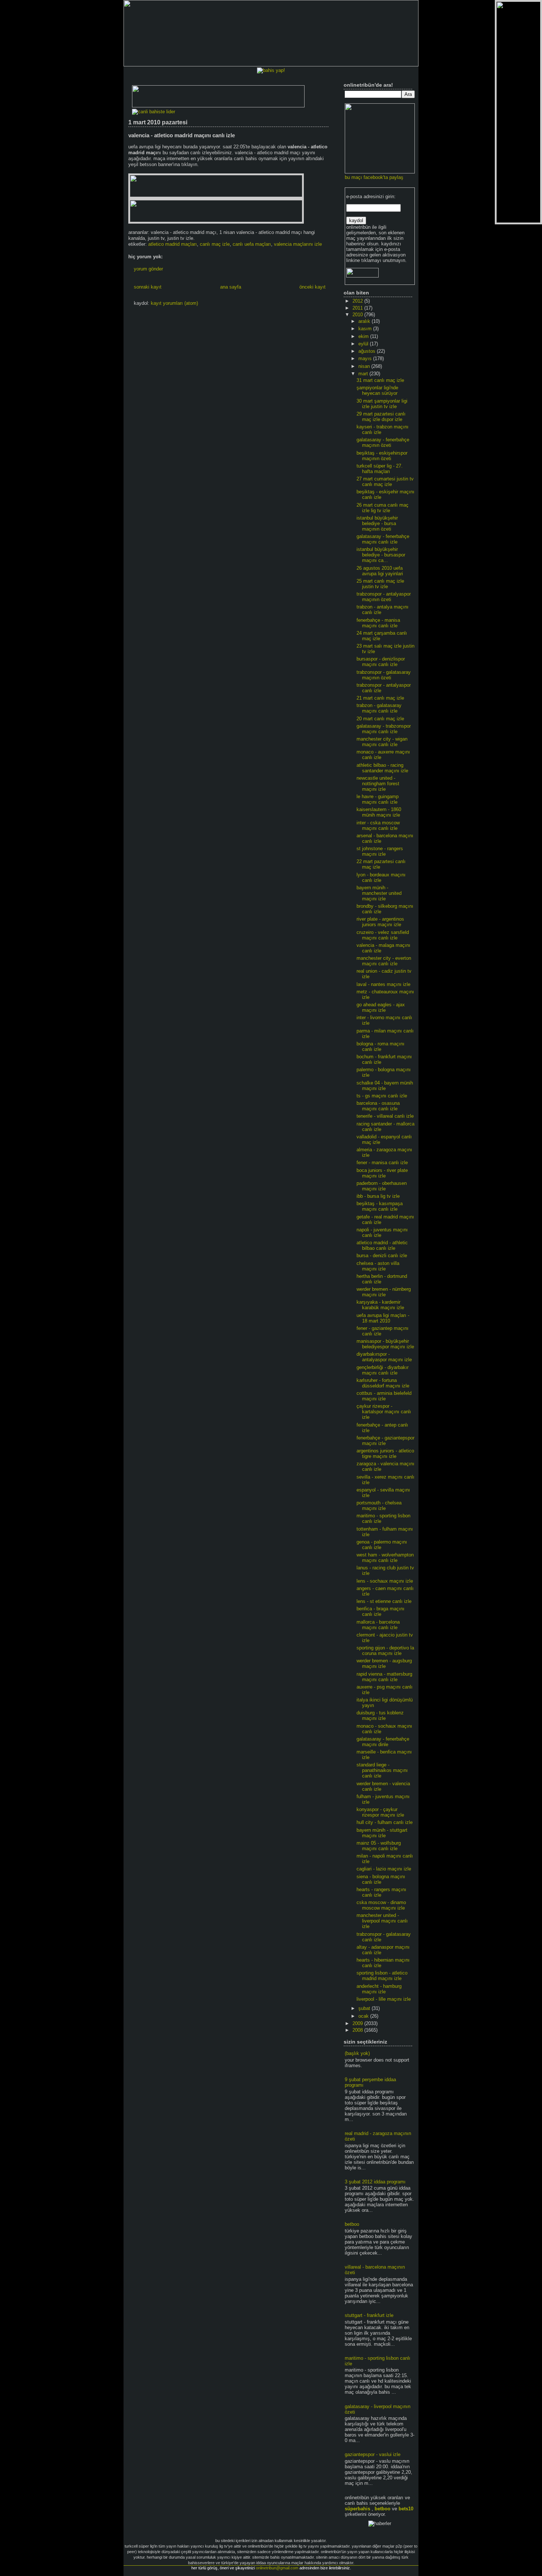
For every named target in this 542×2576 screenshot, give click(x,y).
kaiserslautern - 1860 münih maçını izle (379, 812)
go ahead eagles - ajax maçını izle (381, 1007)
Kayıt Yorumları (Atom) (174, 303)
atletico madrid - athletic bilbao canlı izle (382, 1245)
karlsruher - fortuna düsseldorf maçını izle (383, 1383)
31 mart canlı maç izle (380, 380)
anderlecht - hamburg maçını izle (379, 1989)
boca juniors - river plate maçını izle (382, 1173)
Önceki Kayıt (312, 287)
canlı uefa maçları (252, 244)
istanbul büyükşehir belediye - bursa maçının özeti (377, 523)
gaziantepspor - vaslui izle (373, 2454)
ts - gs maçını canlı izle (382, 1096)
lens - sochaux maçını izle (385, 1581)
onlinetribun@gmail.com (277, 2568)
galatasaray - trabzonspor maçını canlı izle (384, 729)
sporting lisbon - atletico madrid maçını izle (382, 1976)
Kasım (366, 329)
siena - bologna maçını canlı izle (381, 1879)
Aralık (365, 321)
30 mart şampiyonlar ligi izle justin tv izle (382, 404)
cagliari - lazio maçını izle (384, 1869)
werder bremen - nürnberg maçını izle (384, 1292)
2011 (358, 308)
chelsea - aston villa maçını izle (378, 1266)
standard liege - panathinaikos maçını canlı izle (382, 1770)
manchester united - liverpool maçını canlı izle (382, 1921)
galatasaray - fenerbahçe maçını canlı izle (383, 539)
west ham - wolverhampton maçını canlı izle (385, 1558)
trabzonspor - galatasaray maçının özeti (384, 675)
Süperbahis (357, 2509)
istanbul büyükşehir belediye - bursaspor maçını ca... (381, 555)
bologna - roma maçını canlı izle (381, 1046)
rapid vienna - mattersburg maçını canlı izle (384, 1677)
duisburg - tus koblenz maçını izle (380, 1715)
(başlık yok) (357, 2053)
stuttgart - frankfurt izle (369, 2315)
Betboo (383, 2509)
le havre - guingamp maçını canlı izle (378, 799)
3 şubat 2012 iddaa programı (375, 2182)
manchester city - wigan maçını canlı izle (382, 742)
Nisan (365, 366)
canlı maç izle (215, 244)
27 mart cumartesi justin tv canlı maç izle (385, 482)
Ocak (364, 2016)
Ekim (364, 336)
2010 (358, 315)
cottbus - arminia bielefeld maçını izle (384, 1396)
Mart (364, 374)
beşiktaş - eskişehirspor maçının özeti (382, 456)
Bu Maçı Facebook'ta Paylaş (374, 177)
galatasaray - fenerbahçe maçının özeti (383, 442)
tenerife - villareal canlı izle (385, 1116)
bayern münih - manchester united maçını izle (379, 893)
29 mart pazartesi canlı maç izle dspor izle (381, 417)
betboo (352, 2224)
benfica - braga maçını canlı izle (381, 1611)
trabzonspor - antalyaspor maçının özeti (384, 597)
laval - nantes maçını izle (383, 984)
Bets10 (406, 2509)
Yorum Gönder (148, 269)
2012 (358, 301)
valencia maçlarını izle (298, 244)
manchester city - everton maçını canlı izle (384, 961)
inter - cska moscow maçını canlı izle (378, 825)
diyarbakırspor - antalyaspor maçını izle (384, 1357)
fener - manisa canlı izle (382, 1163)
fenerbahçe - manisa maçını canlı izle (378, 623)
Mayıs (366, 358)
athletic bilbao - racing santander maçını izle (382, 768)
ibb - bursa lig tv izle (378, 1196)
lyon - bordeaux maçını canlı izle (381, 877)
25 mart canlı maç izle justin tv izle (380, 584)
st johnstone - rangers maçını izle (380, 851)
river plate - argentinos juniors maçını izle (380, 922)
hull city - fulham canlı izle (385, 1822)
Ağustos (368, 351)
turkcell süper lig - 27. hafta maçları (380, 469)
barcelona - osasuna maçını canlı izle (378, 1106)
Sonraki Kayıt (148, 287)
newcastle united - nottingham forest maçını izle (378, 784)
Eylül (364, 344)
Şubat (365, 2008)
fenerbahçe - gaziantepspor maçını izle (385, 1441)
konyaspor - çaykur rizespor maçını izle (380, 1812)
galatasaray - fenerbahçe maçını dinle (383, 1742)
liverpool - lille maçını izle (384, 1999)
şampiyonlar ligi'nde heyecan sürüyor (377, 390)
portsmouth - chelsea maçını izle (379, 1506)
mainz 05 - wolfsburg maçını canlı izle (379, 1846)
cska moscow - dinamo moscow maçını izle (381, 1905)
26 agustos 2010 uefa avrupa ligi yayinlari (380, 571)
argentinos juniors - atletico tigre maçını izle (385, 1453)
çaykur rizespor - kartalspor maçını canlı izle (384, 1412)
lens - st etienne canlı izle (384, 1601)
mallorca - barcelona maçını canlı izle (378, 1625)
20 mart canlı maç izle (380, 719)
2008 (358, 2030)
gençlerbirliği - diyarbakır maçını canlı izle (383, 1370)
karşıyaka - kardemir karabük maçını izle (380, 1305)
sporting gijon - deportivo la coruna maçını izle (385, 1651)
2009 (358, 2023)
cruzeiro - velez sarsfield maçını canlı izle (383, 935)
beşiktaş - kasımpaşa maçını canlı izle (380, 1206)
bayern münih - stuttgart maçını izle (382, 1833)
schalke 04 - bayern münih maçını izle (385, 1086)
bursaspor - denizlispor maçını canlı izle (381, 662)
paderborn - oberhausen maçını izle (382, 1186)
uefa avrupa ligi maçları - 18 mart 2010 (383, 1318)
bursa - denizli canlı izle (382, 1256)
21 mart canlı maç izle (380, 698)
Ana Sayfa (231, 287)
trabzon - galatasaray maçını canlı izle (379, 708)
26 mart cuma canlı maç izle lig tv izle (383, 508)
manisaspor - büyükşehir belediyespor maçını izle (385, 1344)
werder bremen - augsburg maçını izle (384, 1663)
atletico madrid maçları (173, 244)
